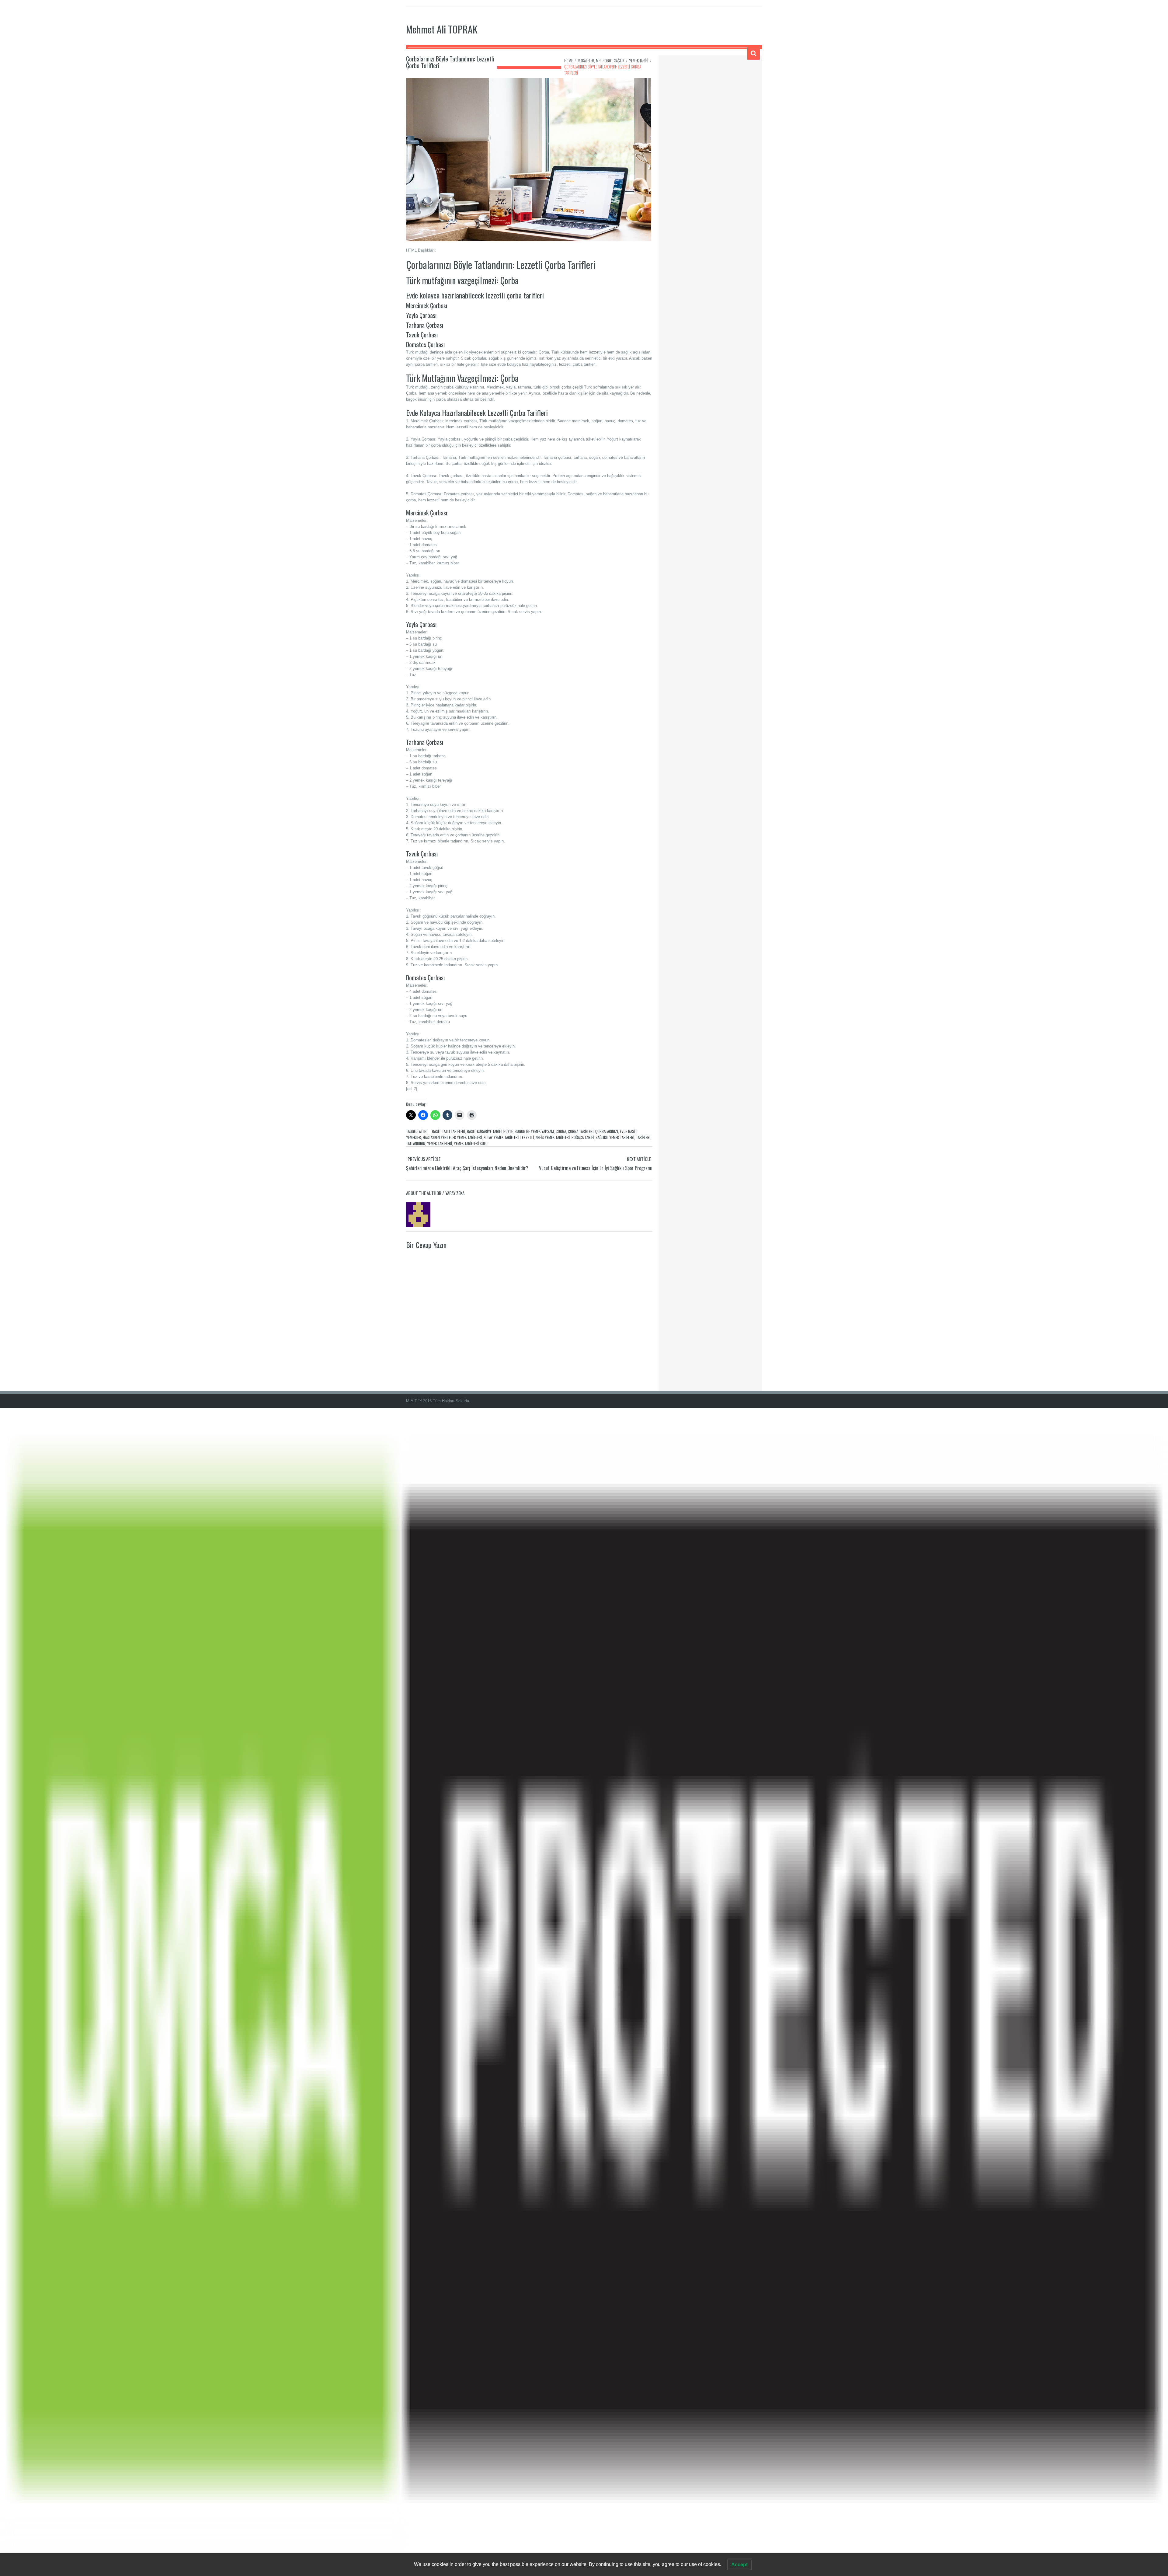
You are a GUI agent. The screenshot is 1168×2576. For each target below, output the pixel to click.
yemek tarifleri (440, 1143)
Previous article (424, 1159)
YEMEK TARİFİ (639, 61)
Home (568, 61)
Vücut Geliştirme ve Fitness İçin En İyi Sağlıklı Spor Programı (596, 1168)
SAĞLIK (619, 61)
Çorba (561, 1131)
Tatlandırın (416, 1143)
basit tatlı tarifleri (448, 1131)
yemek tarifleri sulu (471, 1143)
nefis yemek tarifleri (553, 1137)
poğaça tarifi (583, 1137)
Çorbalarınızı (607, 1131)
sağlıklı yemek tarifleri (615, 1137)
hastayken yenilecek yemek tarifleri (452, 1137)
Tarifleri (643, 1137)
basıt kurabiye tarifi (484, 1131)
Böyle (508, 1131)
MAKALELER (586, 61)
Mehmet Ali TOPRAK (442, 29)
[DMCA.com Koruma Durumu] (584, 1991)
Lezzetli (527, 1137)
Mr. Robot (604, 61)
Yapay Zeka (455, 1193)
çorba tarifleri (581, 1131)
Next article (639, 1159)
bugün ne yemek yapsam (534, 1131)
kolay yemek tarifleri (501, 1137)
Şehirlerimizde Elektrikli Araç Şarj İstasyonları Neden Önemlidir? (467, 1168)
